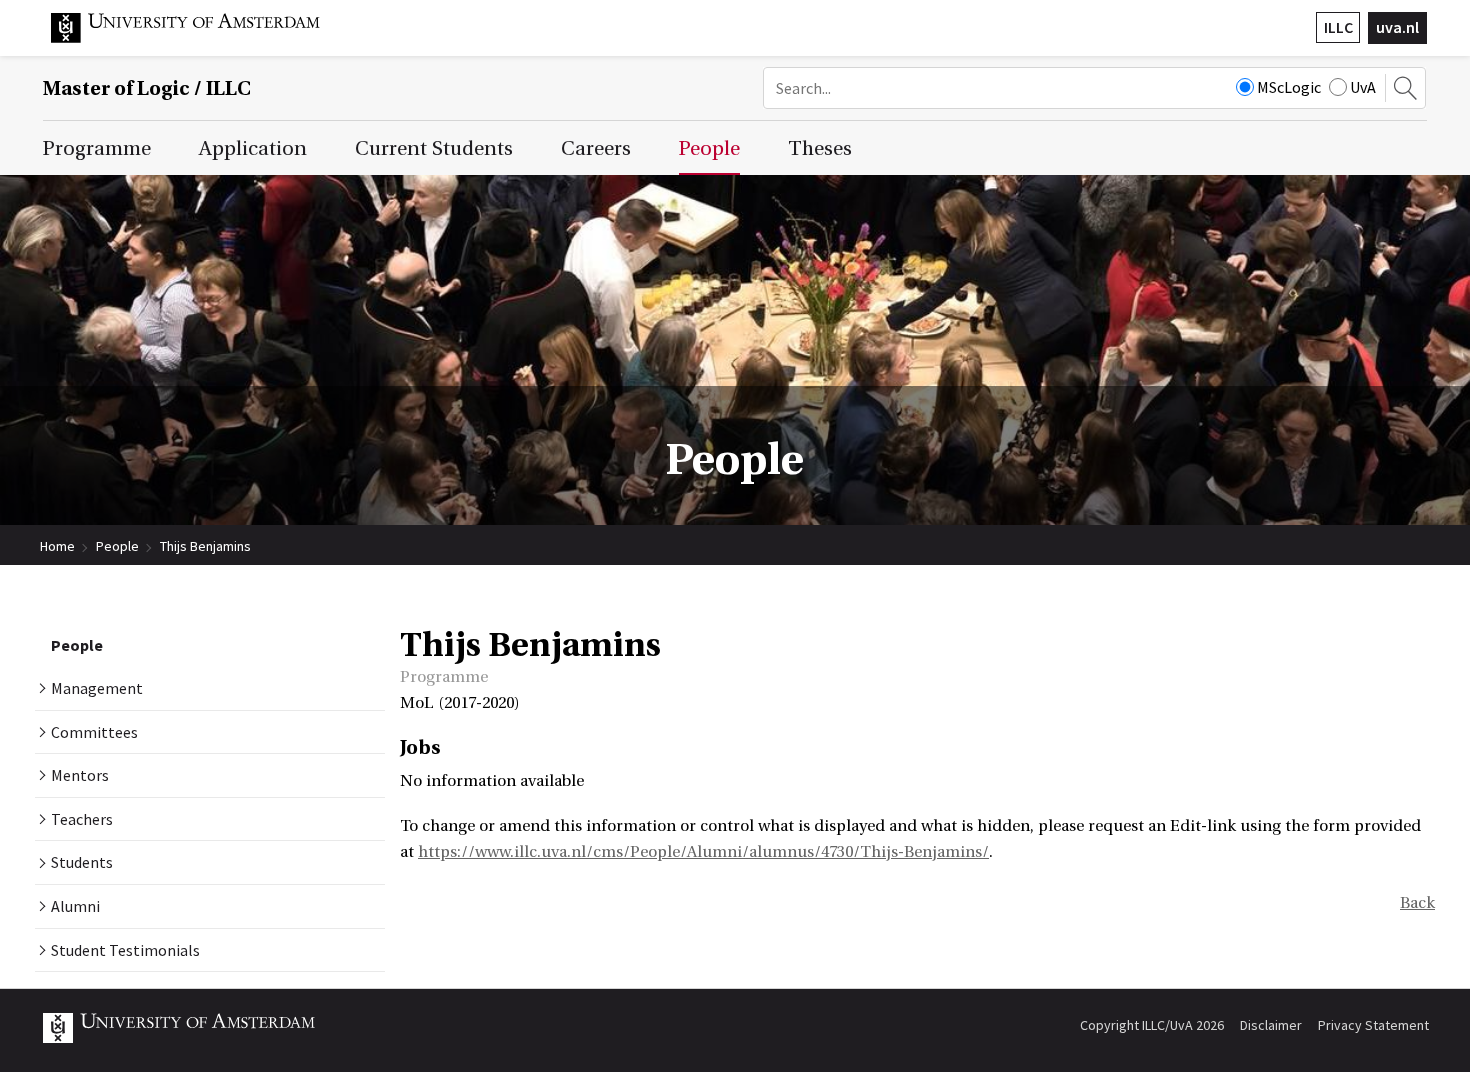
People (117, 546)
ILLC (1338, 27)
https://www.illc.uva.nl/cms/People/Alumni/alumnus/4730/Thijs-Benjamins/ (703, 852)
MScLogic (1289, 87)
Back (1417, 903)
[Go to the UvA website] (201, 38)
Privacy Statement (1373, 1025)
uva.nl (1397, 27)
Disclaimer (1271, 1025)
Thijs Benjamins (205, 546)
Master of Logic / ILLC (147, 88)
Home (57, 546)
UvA (1363, 87)
